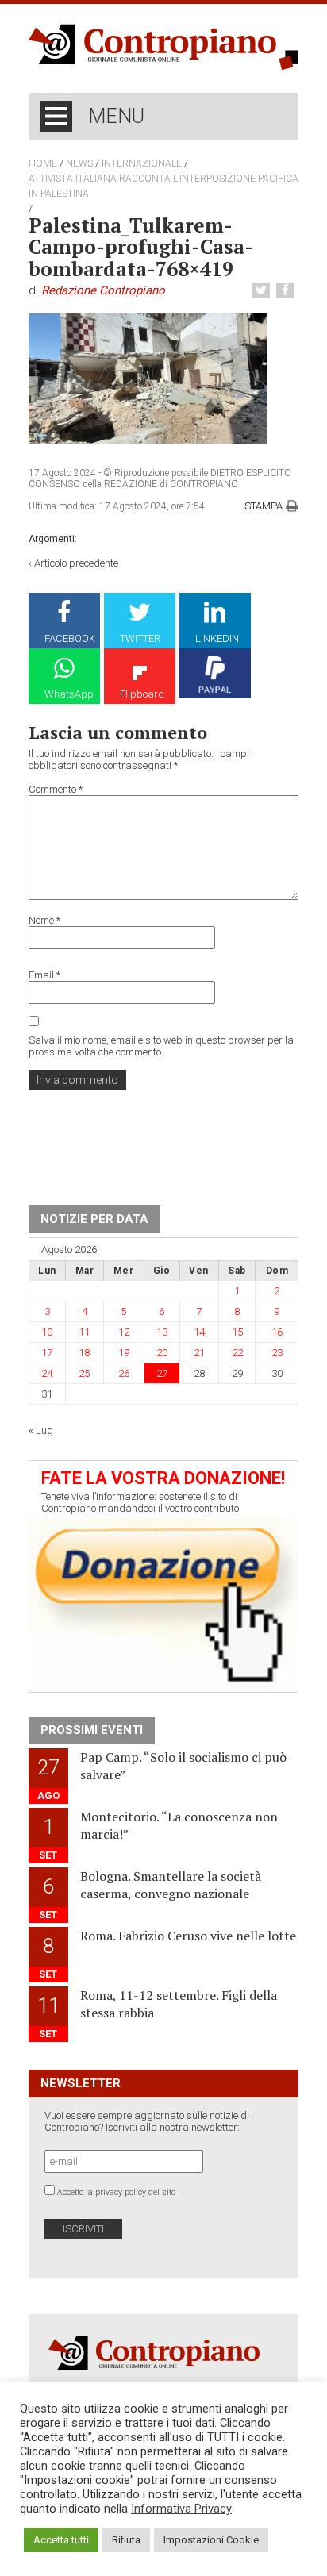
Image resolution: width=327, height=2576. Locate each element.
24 (47, 1373)
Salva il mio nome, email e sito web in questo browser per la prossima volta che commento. (161, 1046)
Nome (44, 920)
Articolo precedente (76, 563)
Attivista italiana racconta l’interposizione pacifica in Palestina (163, 186)
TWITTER (140, 638)
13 (162, 1332)
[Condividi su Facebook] (287, 291)
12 (124, 1332)
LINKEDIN (217, 638)
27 (162, 1373)
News (79, 163)
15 (237, 1332)
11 (84, 1332)
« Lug (41, 1430)
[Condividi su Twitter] (263, 291)
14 (199, 1332)
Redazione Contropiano (103, 290)
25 (84, 1373)
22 (237, 1353)
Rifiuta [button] (126, 2540)
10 (47, 1332)
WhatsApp (69, 694)
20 (162, 1353)
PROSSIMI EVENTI (92, 1730)
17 (47, 1353)
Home (43, 163)
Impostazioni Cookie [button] (211, 2540)
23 (277, 1353)
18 (84, 1353)
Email (44, 975)
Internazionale (142, 163)
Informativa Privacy (181, 2509)
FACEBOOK (70, 638)
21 (199, 1353)
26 (124, 1373)
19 (124, 1353)
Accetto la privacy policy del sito (116, 2192)
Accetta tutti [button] (61, 2540)
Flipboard (142, 694)
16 (277, 1332)
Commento (56, 789)
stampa (264, 506)
